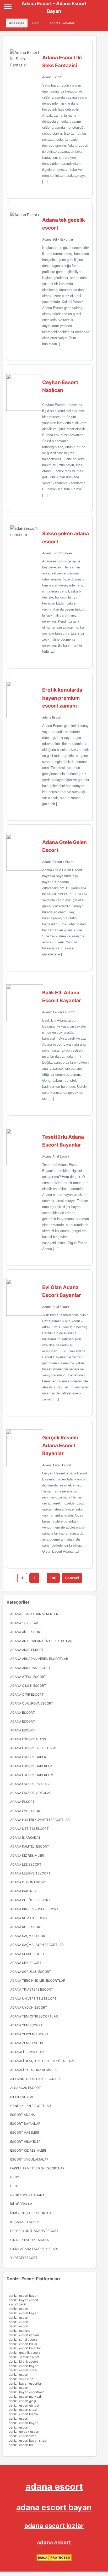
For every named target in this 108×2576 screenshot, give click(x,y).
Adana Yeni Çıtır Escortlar (34, 2016)
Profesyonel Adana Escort (34, 2231)
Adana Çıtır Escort (27, 1694)
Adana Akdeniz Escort (58, 862)
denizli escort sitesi (23, 2370)
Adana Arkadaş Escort (30, 1668)
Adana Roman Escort (29, 1918)
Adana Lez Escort (26, 1864)
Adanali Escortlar (27, 2052)
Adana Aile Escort (26, 1632)
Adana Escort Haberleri (31, 1775)
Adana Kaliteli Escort (30, 1846)
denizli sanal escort (23, 2340)
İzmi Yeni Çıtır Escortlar (32, 2213)
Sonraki (72, 1578)
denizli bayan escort (23, 2300)
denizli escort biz (21, 2445)
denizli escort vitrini (23, 2436)
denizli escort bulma (23, 2414)
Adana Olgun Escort (29, 1882)
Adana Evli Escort (26, 1811)
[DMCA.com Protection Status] (54, 2560)
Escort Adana (23, 2115)
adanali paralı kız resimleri (34, 2070)
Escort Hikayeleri (61, 23)
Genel (15, 2186)
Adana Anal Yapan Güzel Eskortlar (41, 1641)
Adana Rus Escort (26, 1927)
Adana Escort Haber (28, 1757)
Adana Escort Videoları (31, 1793)
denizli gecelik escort (24, 2353)
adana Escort (52, 717)
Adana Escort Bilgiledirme (34, 1748)
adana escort (54, 2486)
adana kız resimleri (27, 1856)
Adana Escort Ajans (28, 1739)
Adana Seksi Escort (27, 1954)
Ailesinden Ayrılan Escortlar (36, 2079)
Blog (36, 23)
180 (53, 1578)
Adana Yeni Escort (26, 2025)
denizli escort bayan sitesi (28, 2440)
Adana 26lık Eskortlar (58, 239)
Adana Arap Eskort (27, 1650)
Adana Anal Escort (56, 1156)
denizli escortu (19, 2331)
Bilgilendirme (22, 2097)
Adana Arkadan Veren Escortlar (39, 1659)
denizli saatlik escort (24, 2357)
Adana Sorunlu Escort (31, 1972)
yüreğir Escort (24, 2258)
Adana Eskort (22, 1802)
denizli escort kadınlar (25, 2348)
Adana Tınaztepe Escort (32, 1989)
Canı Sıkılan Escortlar (31, 2106)
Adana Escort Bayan (57, 553)
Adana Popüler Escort (30, 1900)
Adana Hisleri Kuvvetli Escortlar (40, 1820)
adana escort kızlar (54, 2526)
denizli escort (18, 2309)
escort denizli (18, 2304)
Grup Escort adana (27, 2195)
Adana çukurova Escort (32, 1703)
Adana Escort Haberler (31, 1766)
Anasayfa (17, 23)
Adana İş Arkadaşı (26, 1837)
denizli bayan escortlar (25, 2383)
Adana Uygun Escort (29, 2007)
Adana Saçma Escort (29, 1936)
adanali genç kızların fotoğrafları (42, 2061)
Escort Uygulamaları (30, 2159)
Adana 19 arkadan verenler (34, 1614)
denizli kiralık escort (23, 2361)
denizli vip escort (21, 2379)
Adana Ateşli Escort (28, 1677)
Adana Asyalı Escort (57, 1465)
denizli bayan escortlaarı (27, 2392)
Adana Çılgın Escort (28, 1686)
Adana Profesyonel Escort (34, 1909)
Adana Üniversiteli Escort (33, 1999)
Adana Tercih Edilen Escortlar (38, 1981)
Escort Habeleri (25, 2132)
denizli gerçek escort (24, 2432)
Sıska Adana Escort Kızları (34, 2249)
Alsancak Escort (26, 2088)
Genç (15, 2177)
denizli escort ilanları (24, 2335)
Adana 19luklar (24, 1623)
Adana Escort (52, 77)
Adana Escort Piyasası (30, 1784)
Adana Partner (23, 1891)
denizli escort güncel (24, 2405)
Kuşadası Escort (25, 2222)
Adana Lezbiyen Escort (30, 1873)
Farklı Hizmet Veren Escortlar (37, 2168)
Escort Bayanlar (25, 2124)
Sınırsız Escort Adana (29, 2240)
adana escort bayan (54, 2507)
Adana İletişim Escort (29, 1829)
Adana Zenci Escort (28, 2043)
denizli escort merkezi (25, 2397)
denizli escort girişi (22, 2401)
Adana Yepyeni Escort (29, 2034)
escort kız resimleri (28, 2150)
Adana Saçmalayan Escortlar (37, 1945)
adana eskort (54, 2543)
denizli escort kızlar (23, 2344)
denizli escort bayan (23, 2296)
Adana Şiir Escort (26, 1963)
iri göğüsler (21, 2204)
